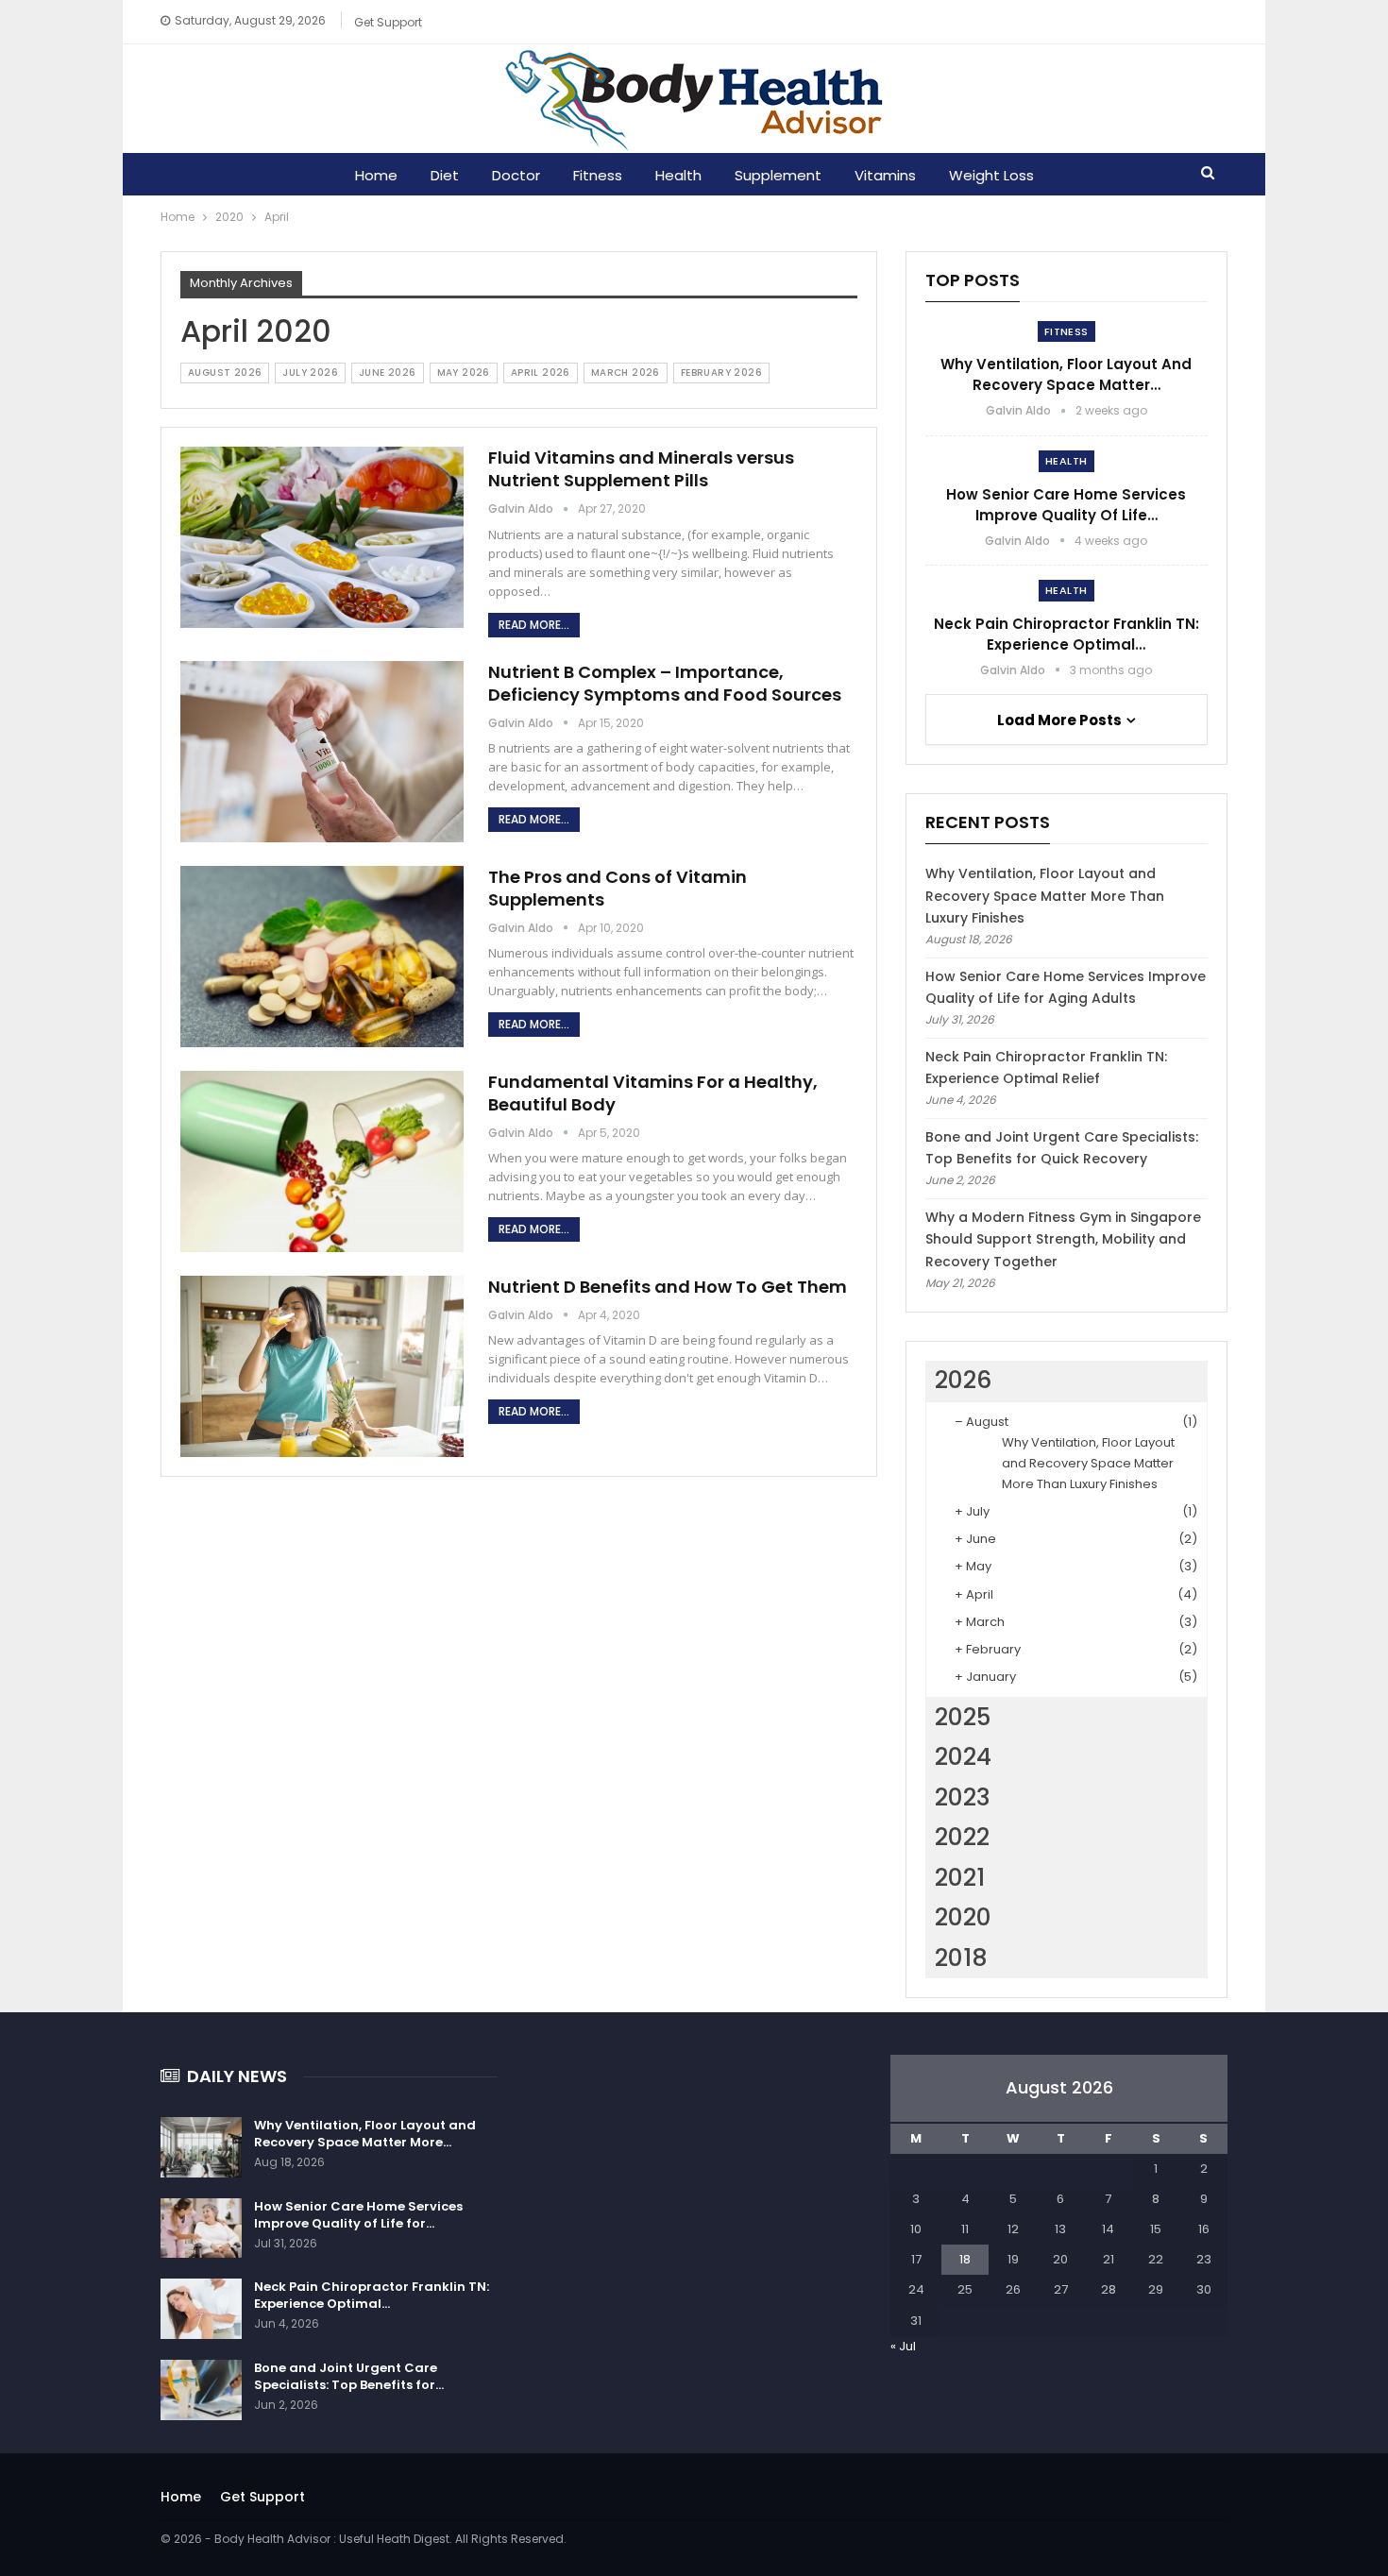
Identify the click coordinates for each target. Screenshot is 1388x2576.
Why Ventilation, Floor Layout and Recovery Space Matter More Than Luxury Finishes (1045, 896)
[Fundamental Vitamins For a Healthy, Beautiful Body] (322, 1161)
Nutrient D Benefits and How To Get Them (668, 1287)
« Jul (903, 2346)
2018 (961, 1958)
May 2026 (464, 373)
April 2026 (541, 373)
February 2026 (721, 373)
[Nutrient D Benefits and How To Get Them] (322, 1366)
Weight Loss (991, 175)
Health (678, 175)
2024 (963, 1757)
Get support (388, 22)
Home (376, 175)
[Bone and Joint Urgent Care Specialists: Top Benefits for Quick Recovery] (201, 2390)
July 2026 (310, 373)
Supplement (778, 175)
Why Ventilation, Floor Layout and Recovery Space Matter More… (365, 2134)
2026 (963, 1380)
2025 (963, 1717)
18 (965, 2259)
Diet (445, 175)
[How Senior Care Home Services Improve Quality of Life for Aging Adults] (201, 2229)
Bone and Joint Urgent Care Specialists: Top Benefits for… (349, 2376)
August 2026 (225, 373)
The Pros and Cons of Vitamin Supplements (618, 888)
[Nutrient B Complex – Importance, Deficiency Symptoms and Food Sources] (322, 752)
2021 (960, 1878)
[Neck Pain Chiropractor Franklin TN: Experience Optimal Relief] (201, 2309)
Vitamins (885, 175)
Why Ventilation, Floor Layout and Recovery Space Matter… (1066, 374)
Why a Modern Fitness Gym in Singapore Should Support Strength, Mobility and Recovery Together (1063, 1240)
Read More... (534, 625)
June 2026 (388, 373)
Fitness (598, 175)
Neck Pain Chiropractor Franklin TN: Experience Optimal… (1066, 634)
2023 (963, 1797)
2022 (962, 1837)
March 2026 (626, 373)
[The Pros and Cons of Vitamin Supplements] (322, 957)
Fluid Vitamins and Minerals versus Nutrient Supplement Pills (641, 469)
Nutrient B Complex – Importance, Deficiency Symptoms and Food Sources (665, 683)
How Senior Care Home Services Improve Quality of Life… (1066, 505)
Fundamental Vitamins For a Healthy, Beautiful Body (653, 1093)
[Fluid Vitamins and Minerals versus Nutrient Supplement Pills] (322, 537)
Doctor (516, 175)
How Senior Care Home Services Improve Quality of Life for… (358, 2215)
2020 (963, 1917)
